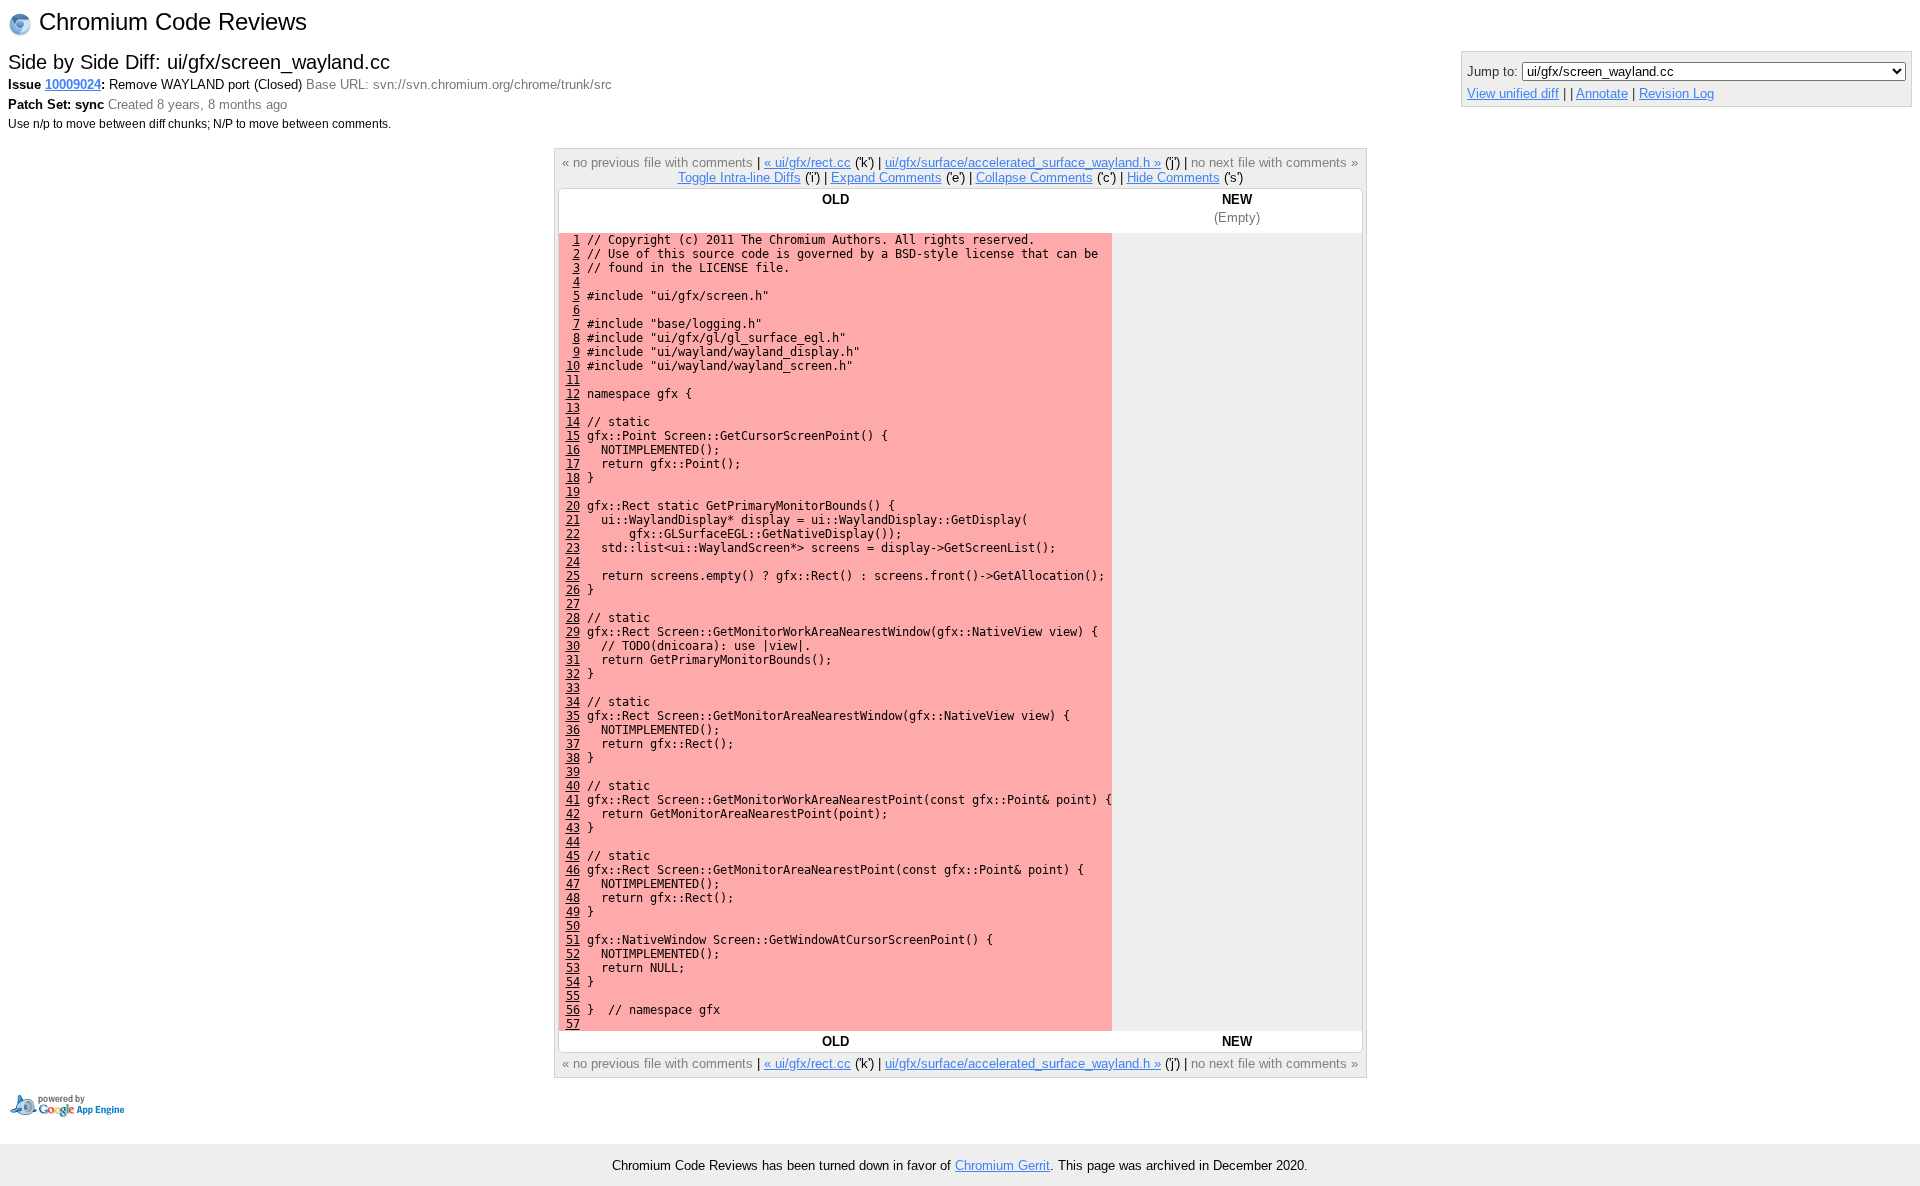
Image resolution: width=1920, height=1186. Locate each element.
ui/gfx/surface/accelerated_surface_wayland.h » (1023, 162)
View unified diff (1513, 93)
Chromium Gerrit (1002, 1165)
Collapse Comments (1034, 177)
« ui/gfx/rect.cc (807, 162)
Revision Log (1676, 93)
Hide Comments (1173, 177)
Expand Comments (886, 177)
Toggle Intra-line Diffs (739, 177)
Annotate (1602, 93)
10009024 (73, 84)
